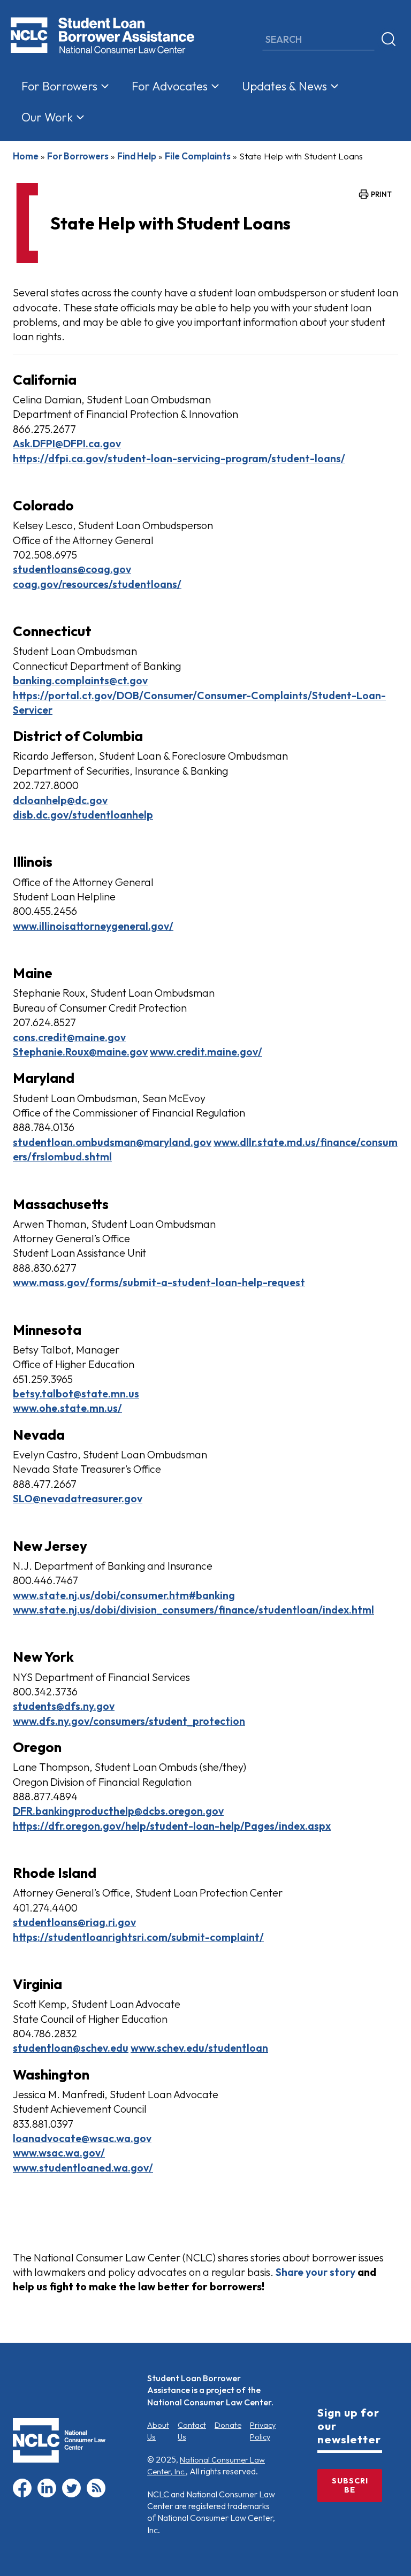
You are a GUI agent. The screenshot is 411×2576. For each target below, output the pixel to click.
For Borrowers (59, 86)
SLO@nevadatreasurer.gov (78, 1498)
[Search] (389, 40)
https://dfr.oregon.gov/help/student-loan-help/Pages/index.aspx (172, 1826)
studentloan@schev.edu (71, 2048)
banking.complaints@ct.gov (80, 680)
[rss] (96, 2495)
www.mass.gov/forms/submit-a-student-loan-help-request (159, 1282)
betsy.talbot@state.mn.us (76, 1393)
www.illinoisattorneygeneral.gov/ (93, 926)
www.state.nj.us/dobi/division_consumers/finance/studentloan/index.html (193, 1610)
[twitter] (71, 2495)
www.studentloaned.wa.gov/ (83, 2168)
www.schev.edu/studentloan (199, 2048)
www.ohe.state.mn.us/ (67, 1408)
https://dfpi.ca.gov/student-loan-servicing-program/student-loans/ (179, 458)
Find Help (137, 156)
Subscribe (350, 2485)
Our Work (47, 117)
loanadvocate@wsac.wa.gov (82, 2138)
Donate (228, 2425)
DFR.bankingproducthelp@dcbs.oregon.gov (118, 1811)
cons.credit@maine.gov (69, 1037)
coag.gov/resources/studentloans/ (97, 584)
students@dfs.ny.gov (64, 1706)
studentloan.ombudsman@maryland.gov (112, 1142)
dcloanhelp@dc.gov (60, 800)
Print (381, 194)
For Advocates (170, 86)
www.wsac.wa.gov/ (59, 2153)
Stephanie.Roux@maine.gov (80, 1052)
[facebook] (22, 2495)
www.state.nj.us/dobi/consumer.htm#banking (124, 1595)
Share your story (315, 2272)
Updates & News (284, 86)
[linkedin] (47, 2495)
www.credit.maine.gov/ (206, 1052)
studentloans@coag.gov (72, 569)
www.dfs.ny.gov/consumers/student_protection (129, 1721)
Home (26, 156)
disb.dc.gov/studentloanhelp (83, 815)
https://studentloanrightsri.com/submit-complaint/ (138, 1937)
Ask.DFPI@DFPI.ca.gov (67, 443)
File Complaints (198, 156)
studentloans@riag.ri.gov (74, 1922)
